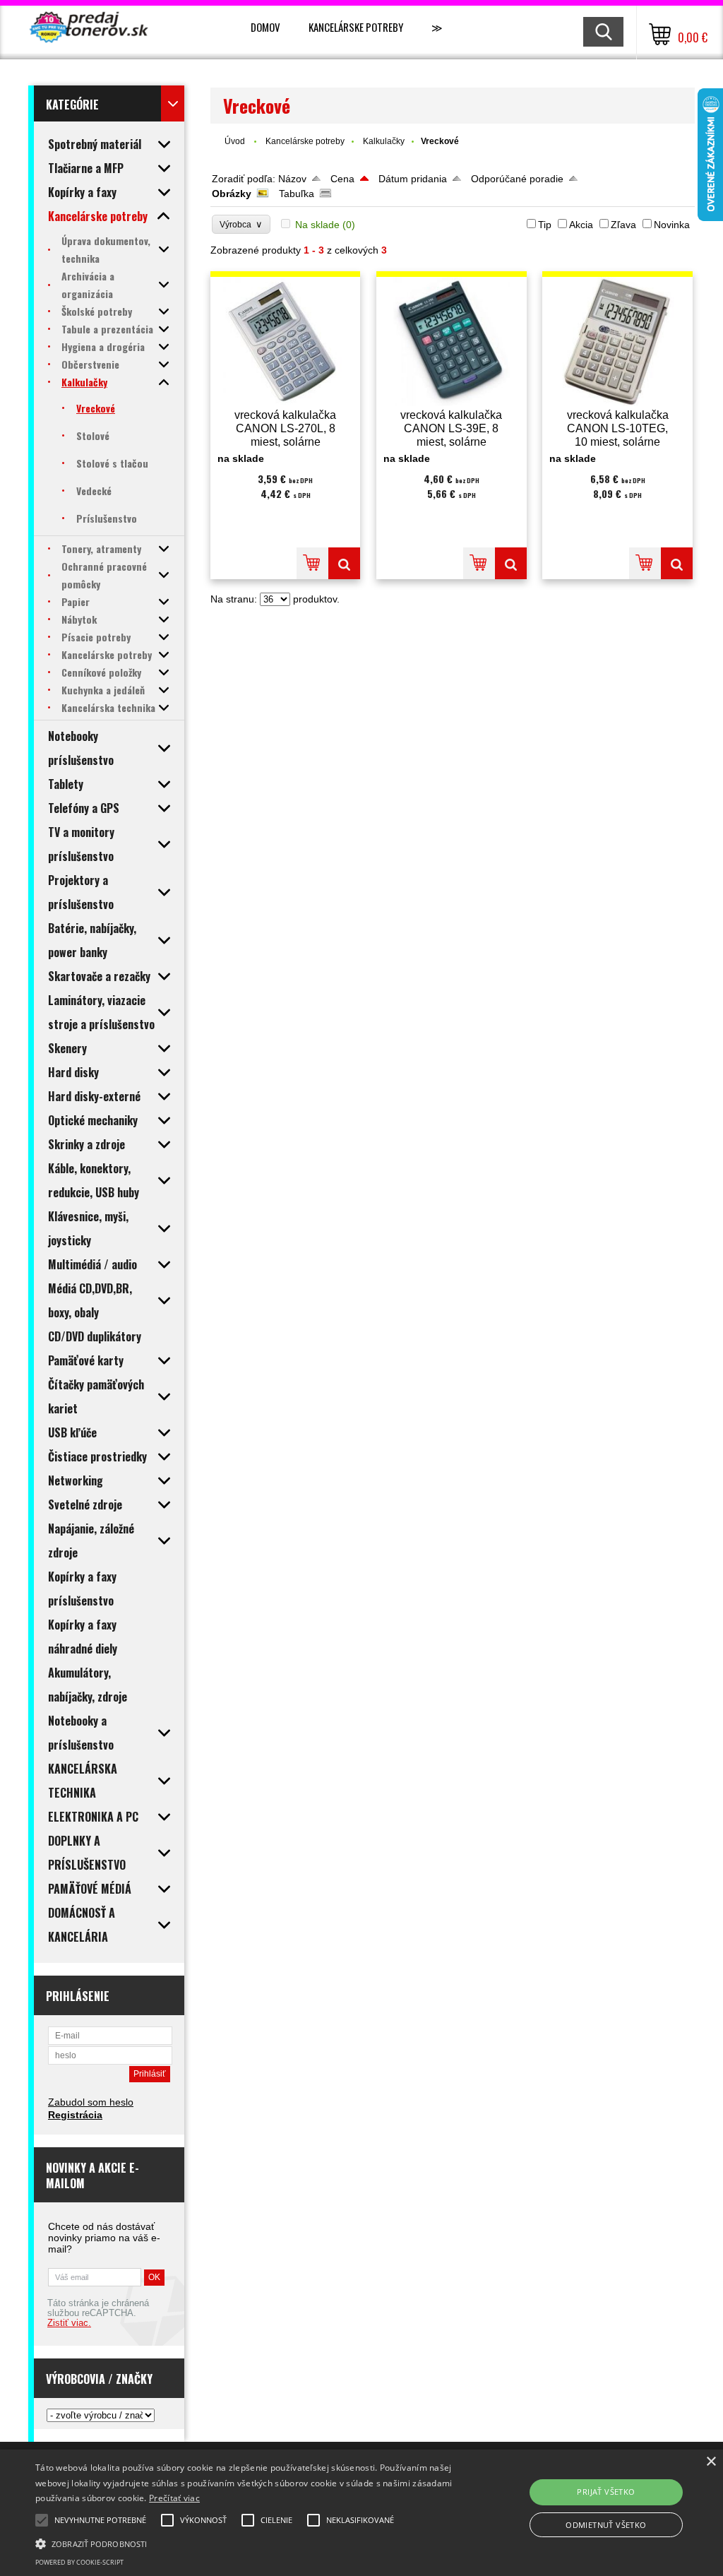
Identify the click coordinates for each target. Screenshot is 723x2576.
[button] (247, 2543)
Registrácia (75, 2115)
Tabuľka (297, 194)
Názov (292, 179)
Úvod (235, 141)
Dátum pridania (413, 179)
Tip (545, 225)
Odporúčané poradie (517, 179)
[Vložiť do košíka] (312, 563)
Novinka (672, 225)
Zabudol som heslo (91, 2102)
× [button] (711, 2462)
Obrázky (232, 194)
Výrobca (241, 224)
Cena (342, 179)
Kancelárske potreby (356, 27)
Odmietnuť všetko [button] (606, 2525)
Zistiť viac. (69, 2323)
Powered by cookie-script (79, 2562)
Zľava (623, 225)
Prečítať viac (174, 2498)
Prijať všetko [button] (606, 2492)
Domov (265, 27)
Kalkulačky (384, 141)
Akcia (581, 225)
